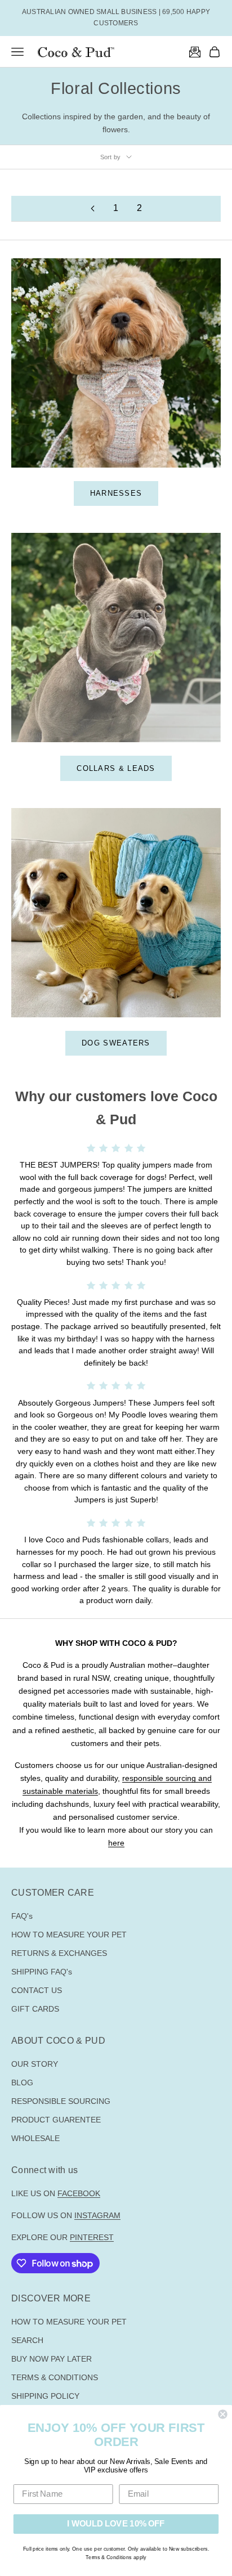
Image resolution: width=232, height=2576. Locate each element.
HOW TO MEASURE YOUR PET (69, 1935)
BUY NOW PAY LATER (52, 2359)
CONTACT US (37, 1990)
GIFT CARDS (35, 2009)
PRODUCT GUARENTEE (56, 2120)
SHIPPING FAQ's (42, 1972)
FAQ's (22, 1916)
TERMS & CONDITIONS (55, 2377)
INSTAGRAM (97, 2215)
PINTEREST (92, 2237)
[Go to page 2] (92, 208)
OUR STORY (35, 2064)
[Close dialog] (222, 2414)
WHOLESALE (35, 2138)
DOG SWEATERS (116, 1043)
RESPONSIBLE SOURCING (61, 2101)
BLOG (22, 2083)
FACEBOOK (79, 2193)
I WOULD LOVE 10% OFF (116, 2524)
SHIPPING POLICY (45, 2396)
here (116, 1843)
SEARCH (27, 2340)
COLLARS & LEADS (116, 768)
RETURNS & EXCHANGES (59, 1953)
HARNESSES (116, 493)
